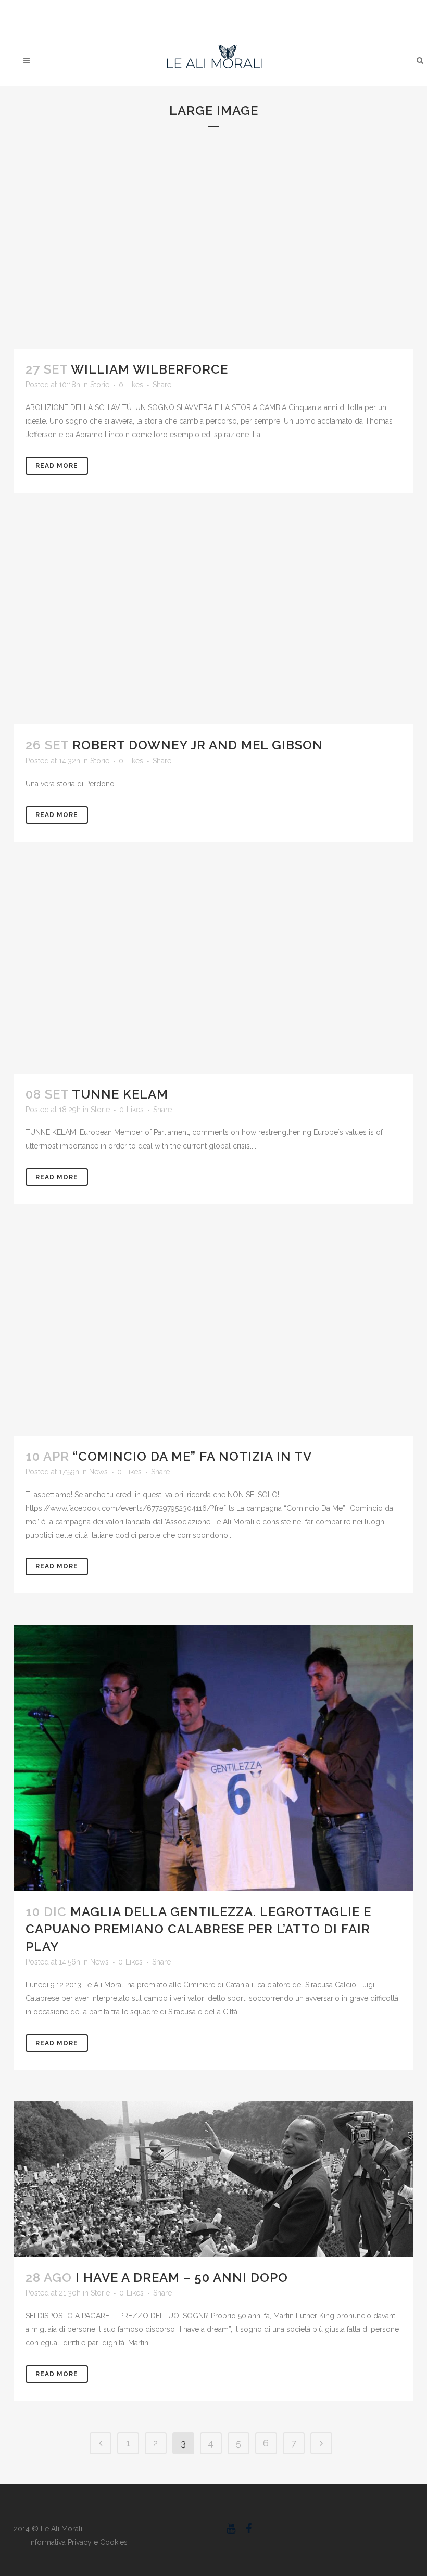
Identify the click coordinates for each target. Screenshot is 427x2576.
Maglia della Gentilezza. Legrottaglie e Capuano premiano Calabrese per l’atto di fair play (198, 1929)
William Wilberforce (149, 369)
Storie (100, 385)
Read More (57, 466)
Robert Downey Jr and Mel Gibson (198, 745)
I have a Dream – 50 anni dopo (182, 2278)
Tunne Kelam (120, 1094)
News (98, 1472)
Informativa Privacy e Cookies (78, 2542)
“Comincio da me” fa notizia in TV (192, 1456)
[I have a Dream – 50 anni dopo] (213, 2179)
